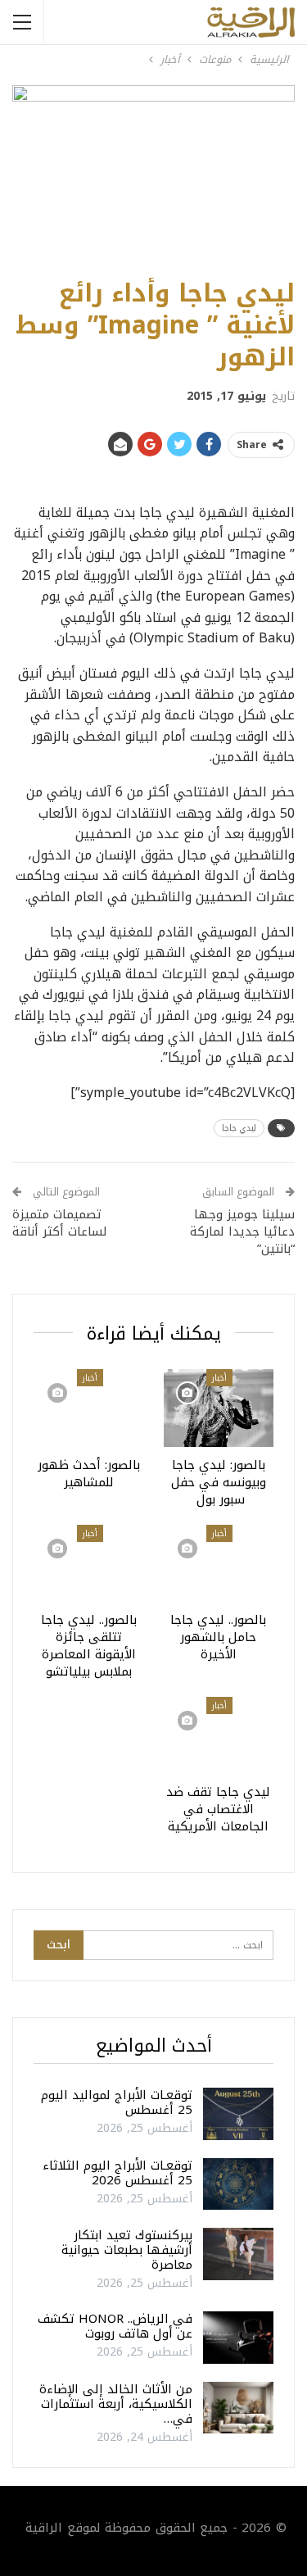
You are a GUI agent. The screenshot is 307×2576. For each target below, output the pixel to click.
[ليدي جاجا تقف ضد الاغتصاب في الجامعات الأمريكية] (219, 1735)
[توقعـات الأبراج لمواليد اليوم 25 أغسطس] (238, 2114)
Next (275, 173)
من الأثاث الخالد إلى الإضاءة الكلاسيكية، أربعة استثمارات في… (116, 2404)
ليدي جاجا (239, 1128)
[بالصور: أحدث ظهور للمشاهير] (89, 1408)
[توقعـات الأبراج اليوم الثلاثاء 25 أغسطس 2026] (238, 2184)
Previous (33, 173)
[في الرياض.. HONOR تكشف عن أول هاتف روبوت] (238, 2338)
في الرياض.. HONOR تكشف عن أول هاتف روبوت (115, 2326)
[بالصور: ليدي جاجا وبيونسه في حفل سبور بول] (219, 1408)
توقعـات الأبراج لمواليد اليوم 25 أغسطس (117, 2102)
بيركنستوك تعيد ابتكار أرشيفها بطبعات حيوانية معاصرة (127, 2250)
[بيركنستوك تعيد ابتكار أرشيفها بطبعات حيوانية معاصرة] (238, 2254)
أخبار (219, 1378)
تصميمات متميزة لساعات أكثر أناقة (60, 1223)
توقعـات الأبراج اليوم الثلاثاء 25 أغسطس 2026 (117, 2173)
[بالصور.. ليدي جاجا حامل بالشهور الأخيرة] (219, 1563)
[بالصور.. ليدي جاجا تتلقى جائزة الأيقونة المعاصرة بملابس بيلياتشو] (89, 1563)
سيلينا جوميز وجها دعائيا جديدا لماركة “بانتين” (242, 1231)
